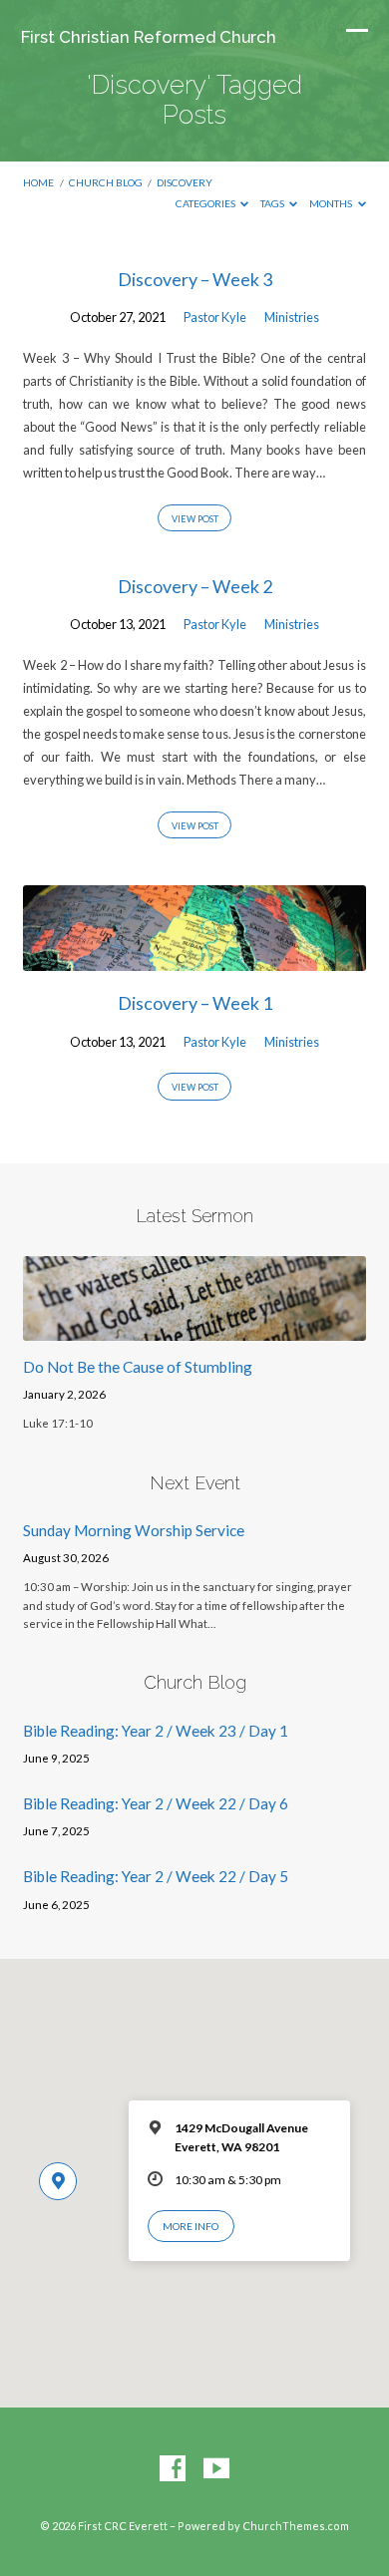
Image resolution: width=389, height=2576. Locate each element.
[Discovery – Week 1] (194, 959)
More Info (191, 2226)
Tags (273, 203)
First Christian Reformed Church (149, 37)
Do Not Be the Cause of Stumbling (138, 1367)
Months (332, 203)
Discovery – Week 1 (195, 1003)
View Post (195, 519)
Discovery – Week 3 (195, 279)
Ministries (292, 317)
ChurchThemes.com (296, 2526)
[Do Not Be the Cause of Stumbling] (194, 1329)
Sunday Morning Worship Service (134, 1530)
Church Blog (106, 182)
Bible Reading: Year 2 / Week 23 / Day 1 (156, 1731)
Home (38, 182)
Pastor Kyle (215, 317)
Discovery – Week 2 (195, 586)
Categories (206, 203)
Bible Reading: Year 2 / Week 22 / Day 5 (156, 1876)
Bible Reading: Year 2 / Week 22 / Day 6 (156, 1803)
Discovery (185, 182)
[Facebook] (173, 2469)
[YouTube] (216, 2469)
